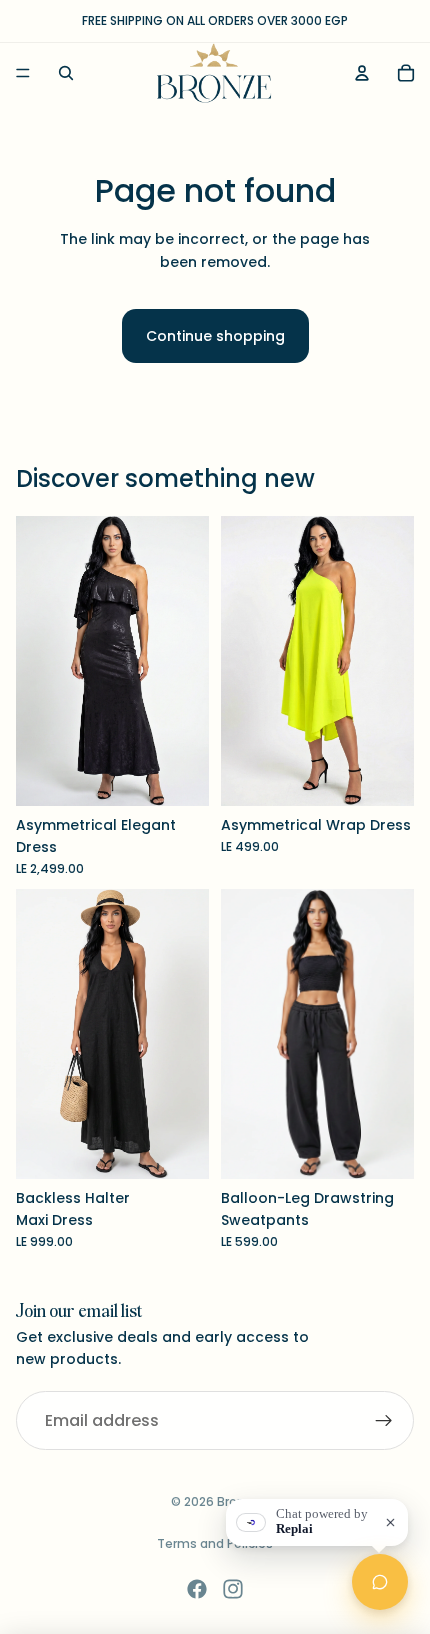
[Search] (66, 73)
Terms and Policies (215, 1543)
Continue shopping (215, 336)
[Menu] (23, 73)
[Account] (362, 73)
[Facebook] (197, 1589)
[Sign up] (384, 1421)
